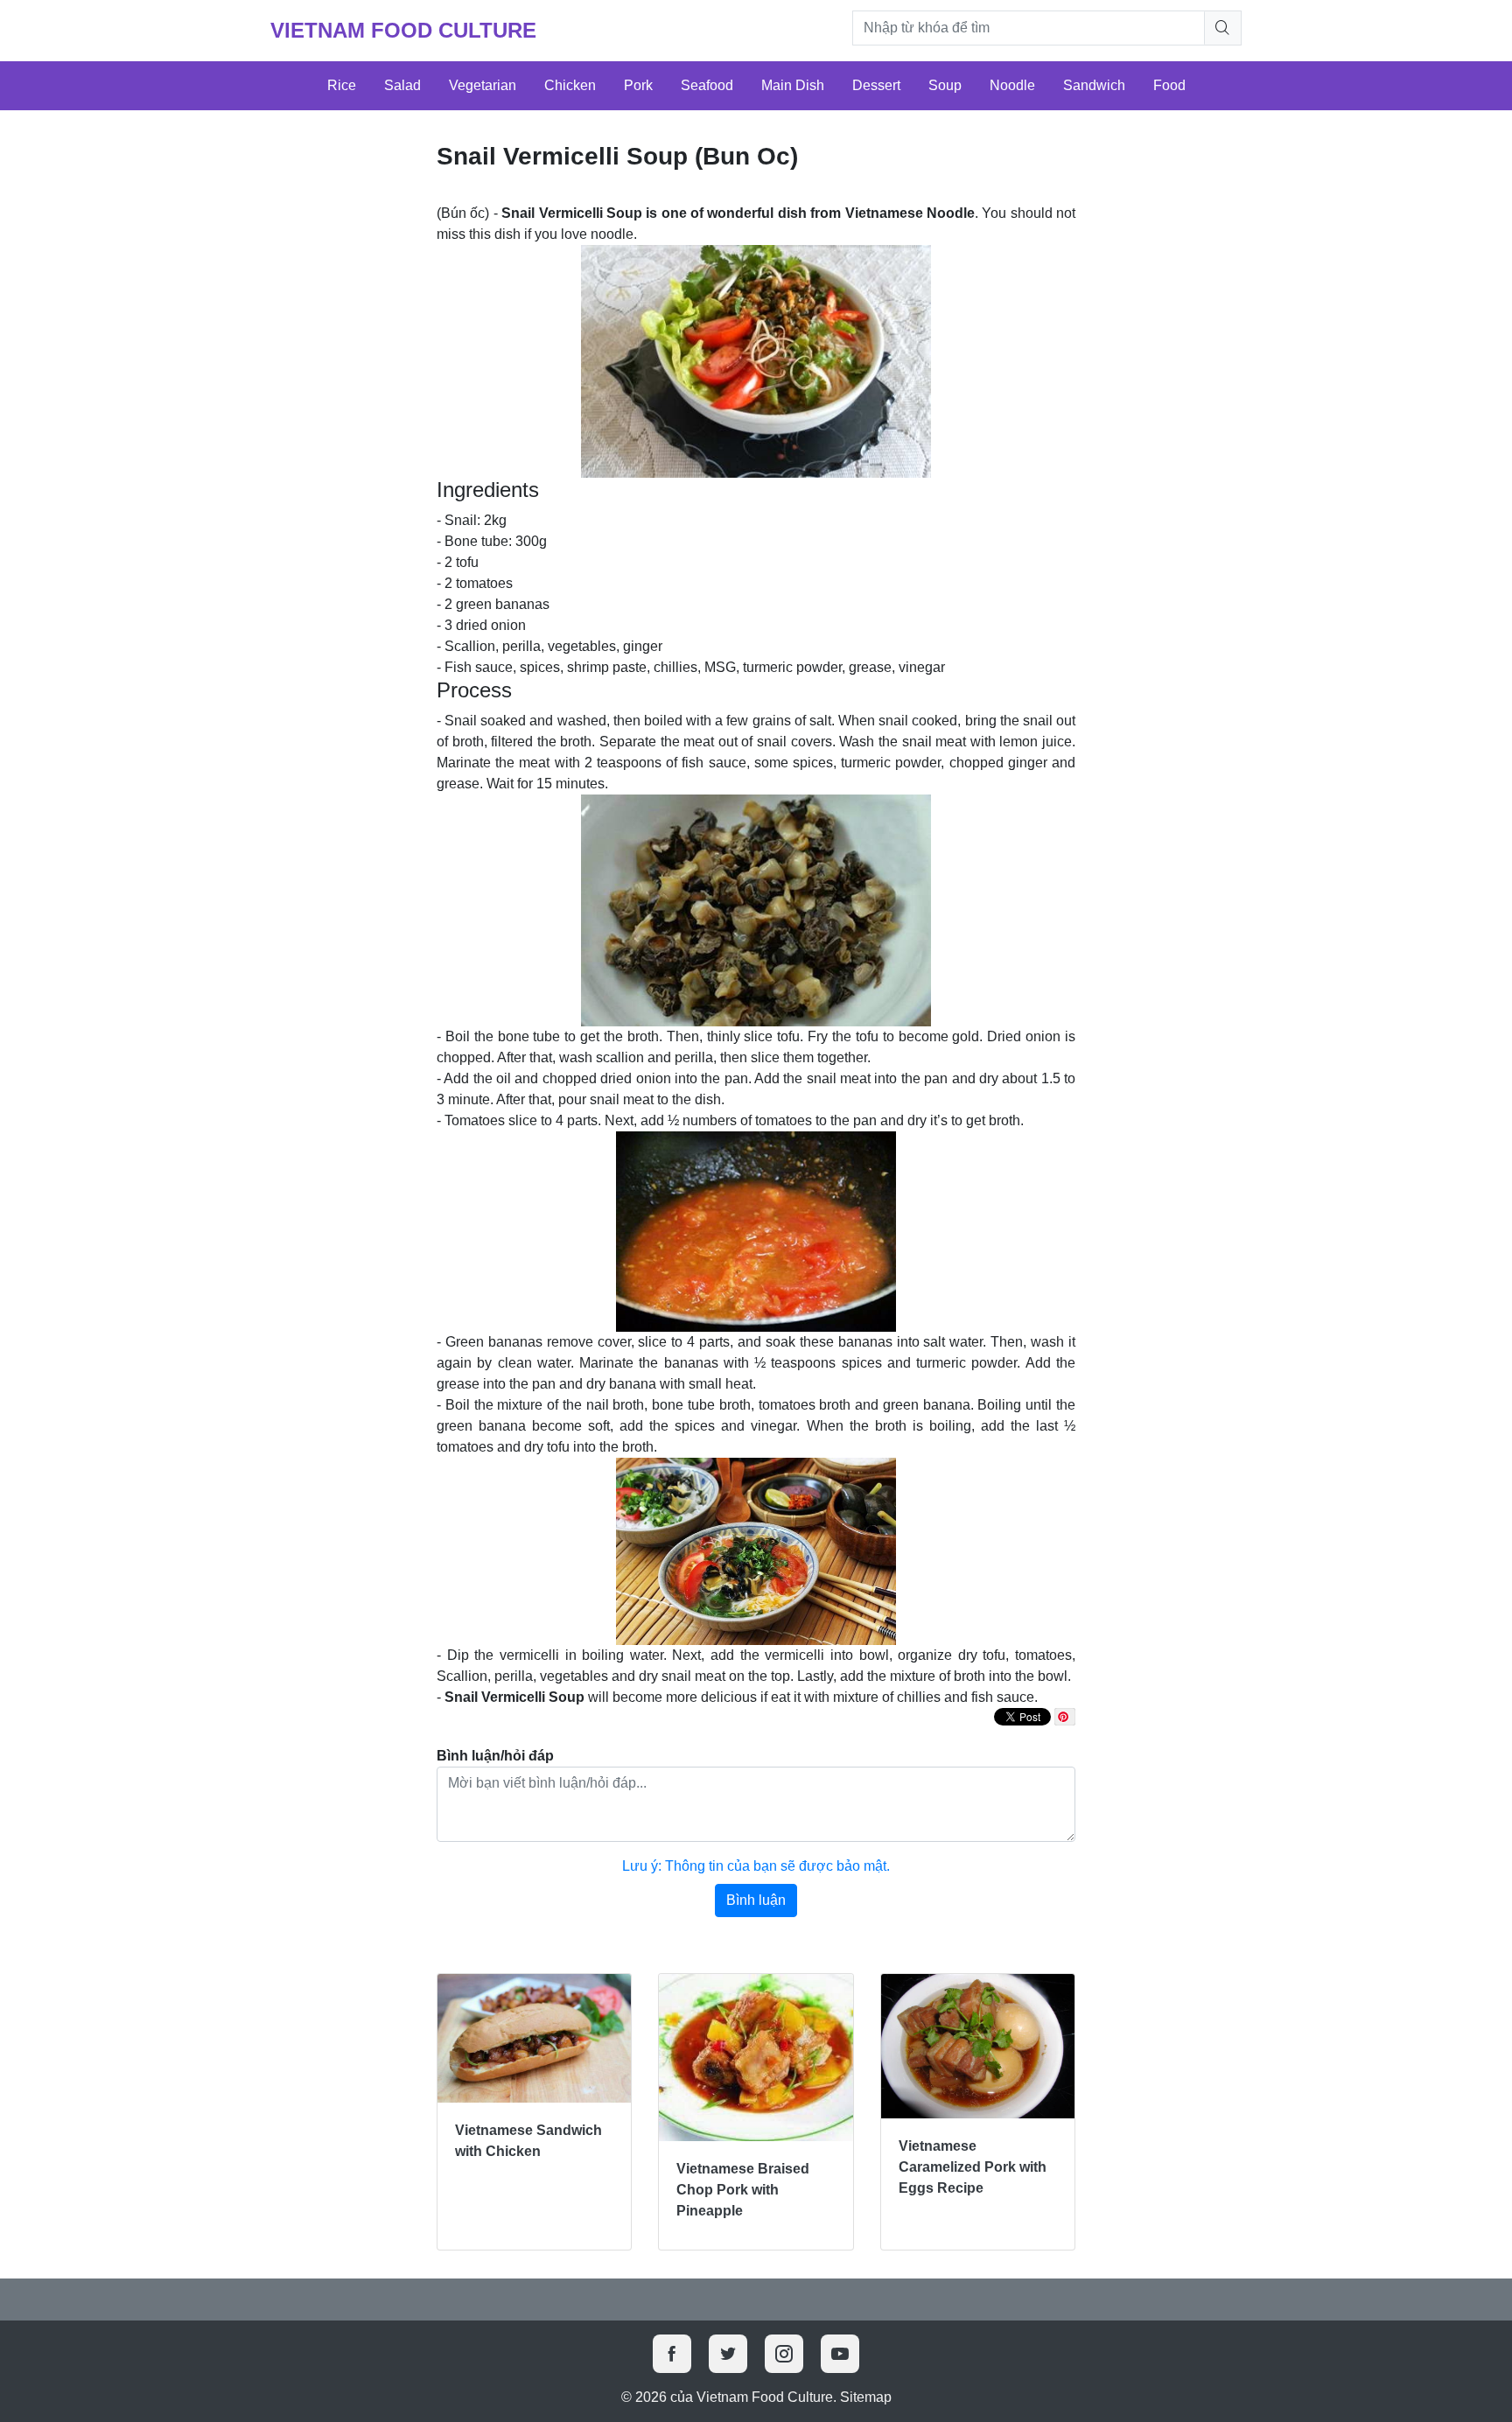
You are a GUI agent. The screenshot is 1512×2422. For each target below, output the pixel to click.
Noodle (1012, 85)
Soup (945, 85)
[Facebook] (672, 2354)
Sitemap (866, 2397)
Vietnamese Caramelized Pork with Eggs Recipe (973, 2167)
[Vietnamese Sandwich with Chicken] (534, 2038)
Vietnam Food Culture (403, 30)
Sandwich (1094, 85)
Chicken (570, 85)
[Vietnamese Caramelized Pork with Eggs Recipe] (978, 2047)
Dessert (876, 85)
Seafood (707, 85)
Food (1169, 85)
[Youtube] (840, 2354)
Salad (402, 85)
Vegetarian (483, 85)
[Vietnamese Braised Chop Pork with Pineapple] (756, 2058)
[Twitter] (728, 2354)
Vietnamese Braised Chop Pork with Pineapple (743, 2190)
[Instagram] (784, 2354)
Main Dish (793, 85)
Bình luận (756, 1900)
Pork (638, 85)
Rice (342, 85)
